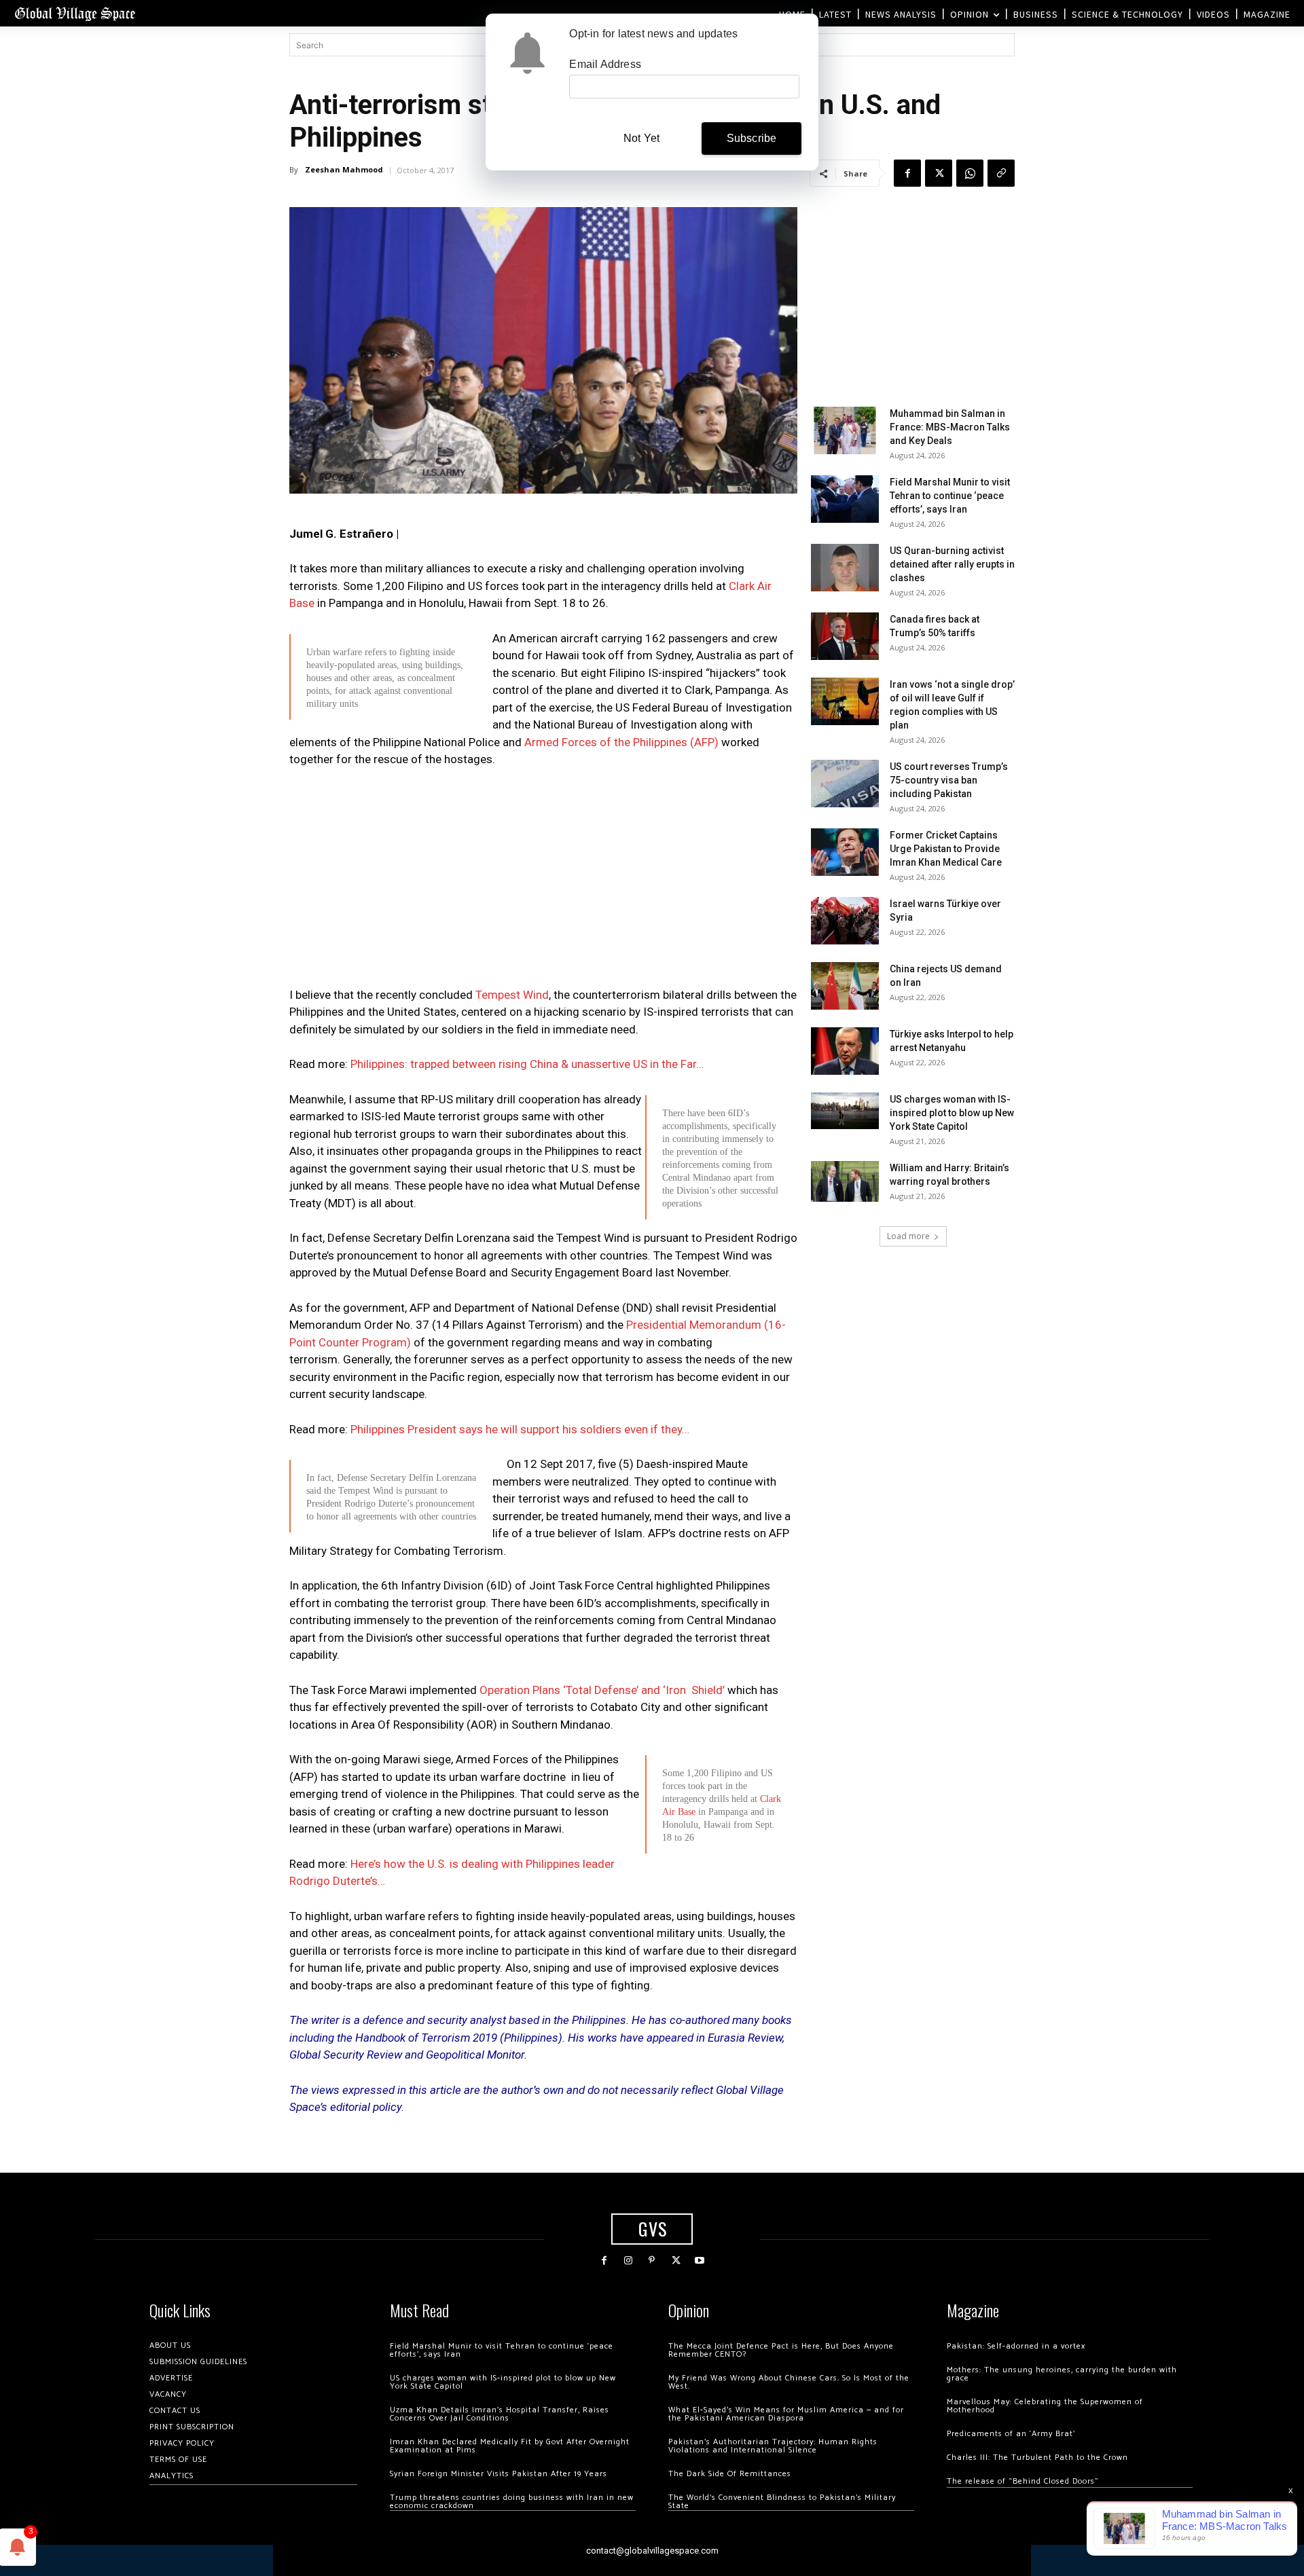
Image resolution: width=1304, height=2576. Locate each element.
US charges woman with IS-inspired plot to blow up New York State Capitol (952, 1113)
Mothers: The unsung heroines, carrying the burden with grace (1062, 2374)
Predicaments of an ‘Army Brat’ (1011, 2434)
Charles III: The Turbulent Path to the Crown (1037, 2458)
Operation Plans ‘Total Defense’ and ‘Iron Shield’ (602, 1690)
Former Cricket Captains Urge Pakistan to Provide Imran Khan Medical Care (946, 849)
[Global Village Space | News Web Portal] (75, 13)
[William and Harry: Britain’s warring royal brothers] (845, 1181)
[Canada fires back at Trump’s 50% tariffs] (845, 636)
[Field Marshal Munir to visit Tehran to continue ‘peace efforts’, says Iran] (845, 499)
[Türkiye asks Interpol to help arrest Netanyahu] (845, 1051)
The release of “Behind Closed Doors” (1023, 2481)
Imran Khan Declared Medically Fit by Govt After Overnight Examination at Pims (510, 2446)
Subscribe (752, 138)
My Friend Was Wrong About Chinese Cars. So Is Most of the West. (789, 2382)
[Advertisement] (543, 881)
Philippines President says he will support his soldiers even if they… (520, 1429)
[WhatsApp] (970, 173)
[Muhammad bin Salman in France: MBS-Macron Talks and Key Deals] (845, 430)
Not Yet (641, 138)
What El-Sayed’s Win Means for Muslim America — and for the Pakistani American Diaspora (786, 2414)
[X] (939, 173)
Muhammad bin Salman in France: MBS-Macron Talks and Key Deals (950, 427)
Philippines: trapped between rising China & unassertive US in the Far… (527, 1064)
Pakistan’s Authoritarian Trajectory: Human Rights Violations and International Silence (773, 2446)
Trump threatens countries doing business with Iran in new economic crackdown (512, 2502)
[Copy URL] (1001, 173)
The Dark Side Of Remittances (730, 2474)
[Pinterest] (652, 2261)
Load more (908, 1236)
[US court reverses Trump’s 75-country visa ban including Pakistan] (845, 784)
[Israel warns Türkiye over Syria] (845, 921)
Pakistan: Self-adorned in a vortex (1016, 2346)
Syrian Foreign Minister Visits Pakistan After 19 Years (499, 2474)
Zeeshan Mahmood (344, 169)
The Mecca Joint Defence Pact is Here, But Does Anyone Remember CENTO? (781, 2350)
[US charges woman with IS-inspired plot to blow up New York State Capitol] (845, 1110)
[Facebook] (907, 173)
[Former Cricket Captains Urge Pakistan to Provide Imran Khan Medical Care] (845, 852)
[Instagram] (628, 2261)
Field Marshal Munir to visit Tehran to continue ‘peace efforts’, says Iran (950, 496)
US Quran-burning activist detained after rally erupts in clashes (952, 564)
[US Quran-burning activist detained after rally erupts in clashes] (845, 568)
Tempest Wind (512, 995)
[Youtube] (700, 2261)
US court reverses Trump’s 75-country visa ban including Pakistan (949, 780)
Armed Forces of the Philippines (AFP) (621, 742)
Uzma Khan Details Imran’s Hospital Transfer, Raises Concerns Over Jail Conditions (500, 2414)
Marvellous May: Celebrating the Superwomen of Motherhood (1045, 2406)
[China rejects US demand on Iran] (845, 986)
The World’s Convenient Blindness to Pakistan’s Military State (782, 2502)
